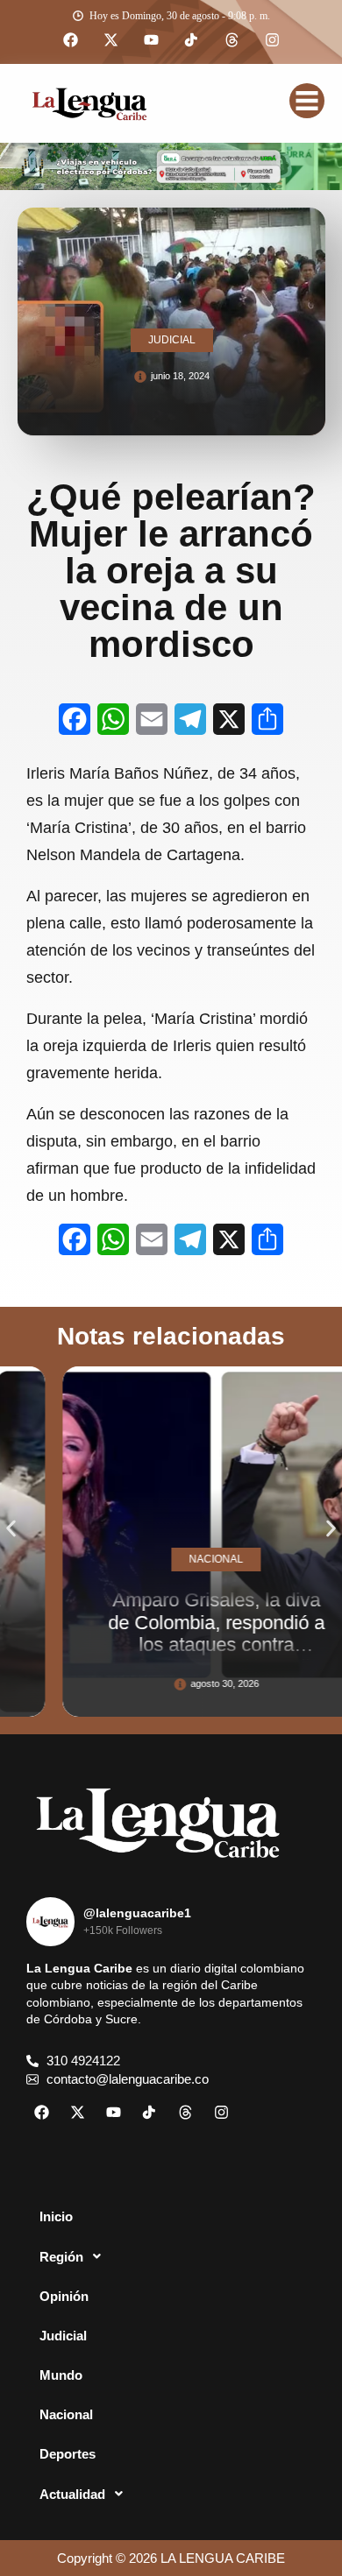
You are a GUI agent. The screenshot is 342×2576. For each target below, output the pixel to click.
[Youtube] (151, 40)
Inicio (56, 2216)
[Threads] (232, 40)
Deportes (68, 2454)
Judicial (63, 2336)
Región (61, 2257)
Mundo (61, 2375)
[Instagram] (272, 40)
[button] (11, 1529)
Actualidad (72, 2494)
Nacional (66, 2414)
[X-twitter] (110, 40)
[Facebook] (70, 40)
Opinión (64, 2296)
